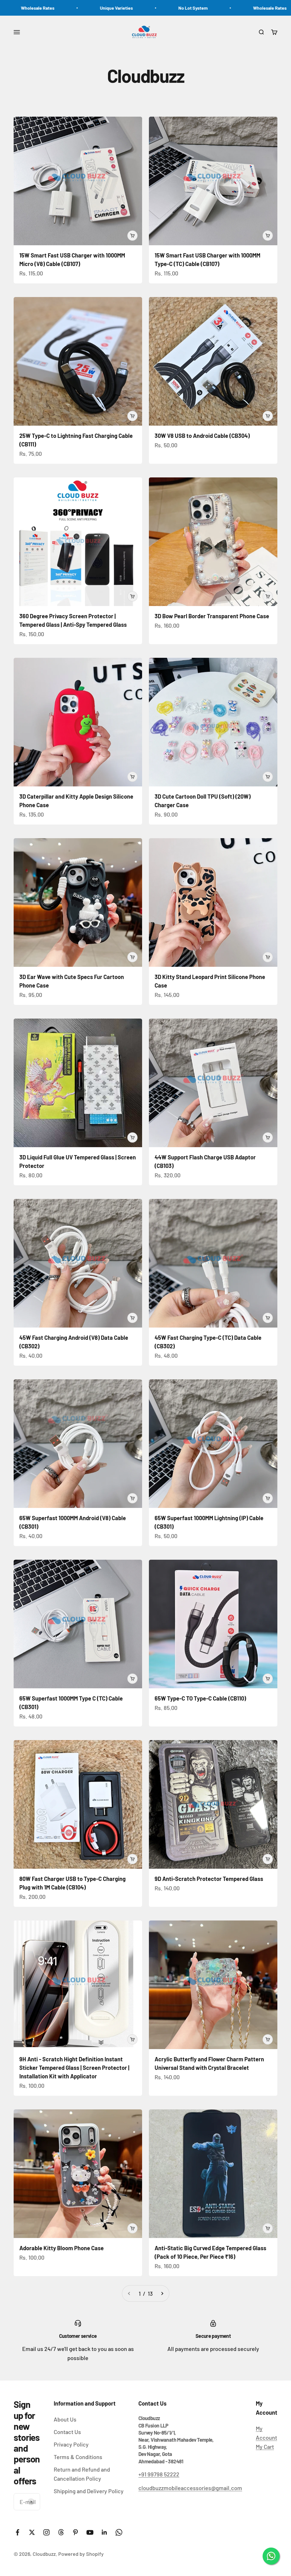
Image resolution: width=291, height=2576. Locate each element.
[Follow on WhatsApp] (119, 2532)
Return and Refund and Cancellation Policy (82, 2474)
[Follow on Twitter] (32, 2532)
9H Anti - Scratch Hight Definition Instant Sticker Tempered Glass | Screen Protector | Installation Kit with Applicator (74, 2068)
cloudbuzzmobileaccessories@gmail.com (190, 2488)
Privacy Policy (71, 2444)
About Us (65, 2419)
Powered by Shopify (81, 2554)
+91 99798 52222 (159, 2474)
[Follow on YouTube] (90, 2532)
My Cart (265, 2447)
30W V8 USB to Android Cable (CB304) (202, 436)
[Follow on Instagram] (46, 2532)
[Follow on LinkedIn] (104, 2532)
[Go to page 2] (162, 2293)
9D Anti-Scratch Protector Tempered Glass (209, 1879)
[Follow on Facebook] (17, 2532)
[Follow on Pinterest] (75, 2532)
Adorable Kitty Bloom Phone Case (62, 2248)
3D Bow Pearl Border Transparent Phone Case (212, 616)
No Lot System (104, 8)
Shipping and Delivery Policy (89, 2491)
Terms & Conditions (78, 2457)
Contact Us (67, 2432)
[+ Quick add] (132, 236)
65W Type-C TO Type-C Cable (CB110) (200, 1698)
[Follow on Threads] (61, 2532)
